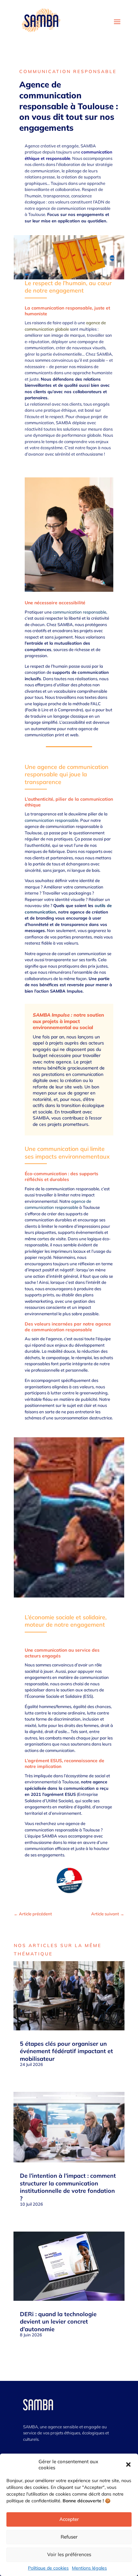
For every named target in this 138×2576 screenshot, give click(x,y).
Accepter (69, 2519)
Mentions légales (89, 2568)
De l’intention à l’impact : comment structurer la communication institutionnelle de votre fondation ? (68, 2187)
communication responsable (50, 101)
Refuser (69, 2537)
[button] (128, 2465)
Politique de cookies (48, 2568)
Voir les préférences (69, 2554)
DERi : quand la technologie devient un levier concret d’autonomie (58, 2322)
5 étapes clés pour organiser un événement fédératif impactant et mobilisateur (66, 2051)
